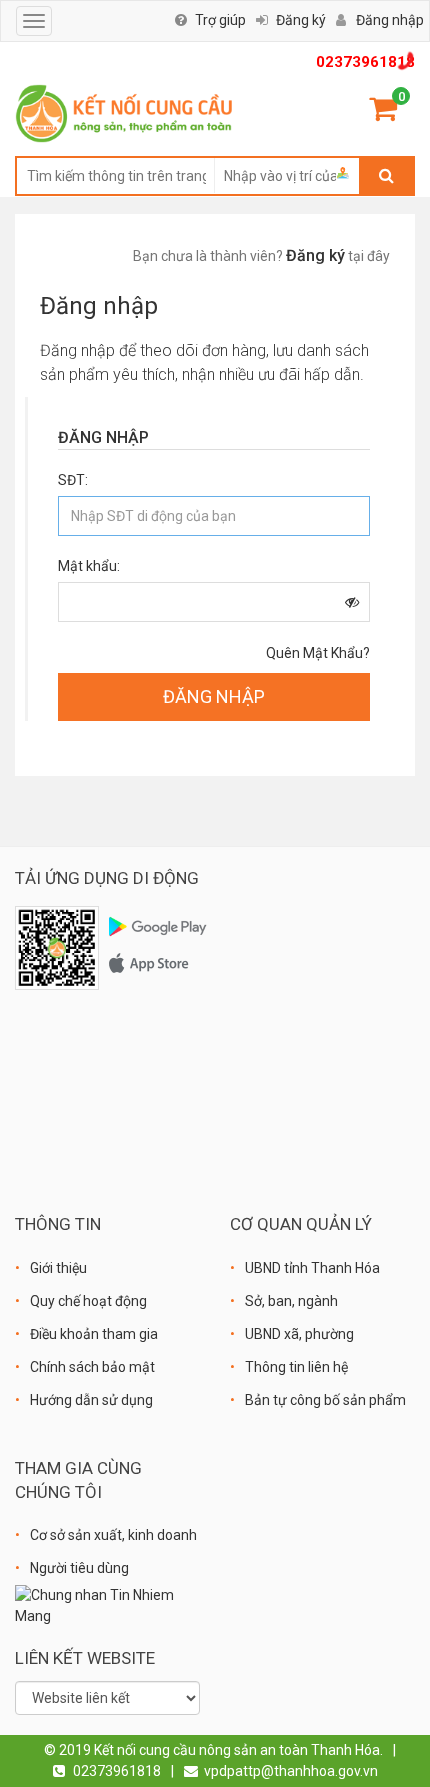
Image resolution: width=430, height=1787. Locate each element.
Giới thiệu (58, 1268)
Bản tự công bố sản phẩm (325, 1400)
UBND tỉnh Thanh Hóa (312, 1268)
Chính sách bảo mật (92, 1367)
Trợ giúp (220, 20)
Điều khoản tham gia (94, 1334)
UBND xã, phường (299, 1334)
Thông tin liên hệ (296, 1367)
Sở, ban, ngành (291, 1301)
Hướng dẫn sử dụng (91, 1400)
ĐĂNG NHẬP (214, 696)
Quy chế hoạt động (88, 1301)
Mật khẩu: (89, 566)
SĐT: (73, 480)
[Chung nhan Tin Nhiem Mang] (107, 1605)
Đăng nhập (390, 20)
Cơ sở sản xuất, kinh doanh (113, 1535)
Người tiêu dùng (79, 1568)
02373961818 (365, 62)
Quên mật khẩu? (318, 653)
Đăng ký (301, 20)
